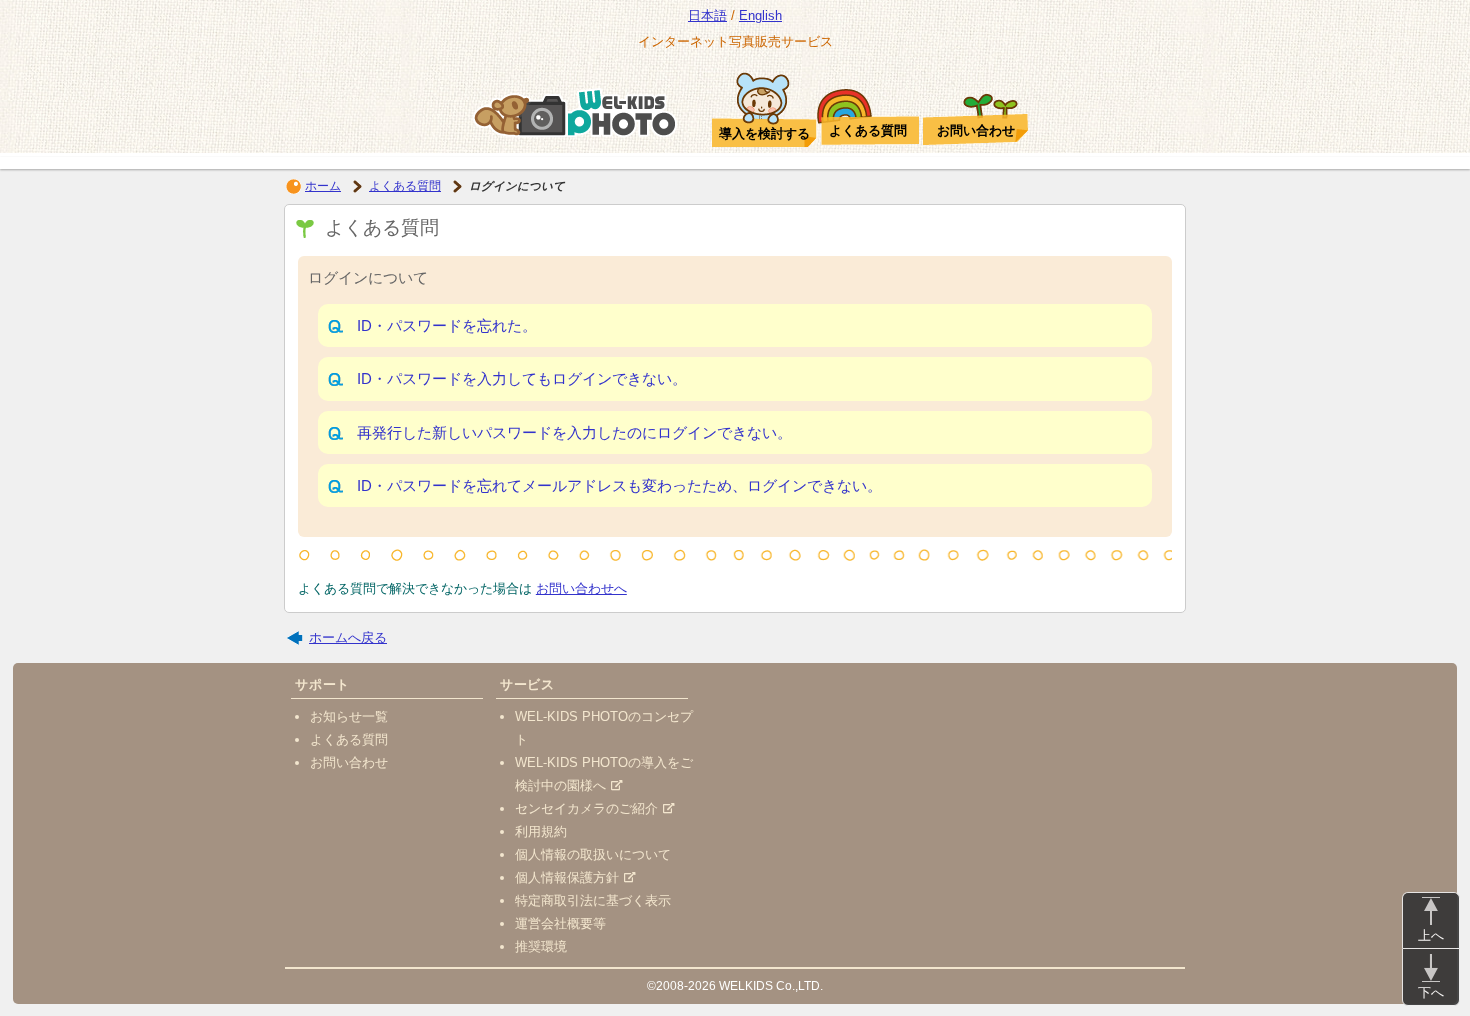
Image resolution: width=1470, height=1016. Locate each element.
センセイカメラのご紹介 (586, 808)
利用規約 (541, 831)
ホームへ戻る (348, 637)
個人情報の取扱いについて (593, 854)
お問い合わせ (349, 762)
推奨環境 (541, 946)
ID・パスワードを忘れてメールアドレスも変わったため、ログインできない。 (619, 485)
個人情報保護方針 (567, 877)
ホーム (323, 186)
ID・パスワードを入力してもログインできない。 (522, 378)
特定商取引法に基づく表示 (593, 900)
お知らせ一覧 (349, 716)
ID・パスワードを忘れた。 (447, 325)
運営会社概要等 (560, 923)
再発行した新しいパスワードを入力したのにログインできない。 (574, 432)
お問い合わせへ (581, 588)
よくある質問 (405, 186)
